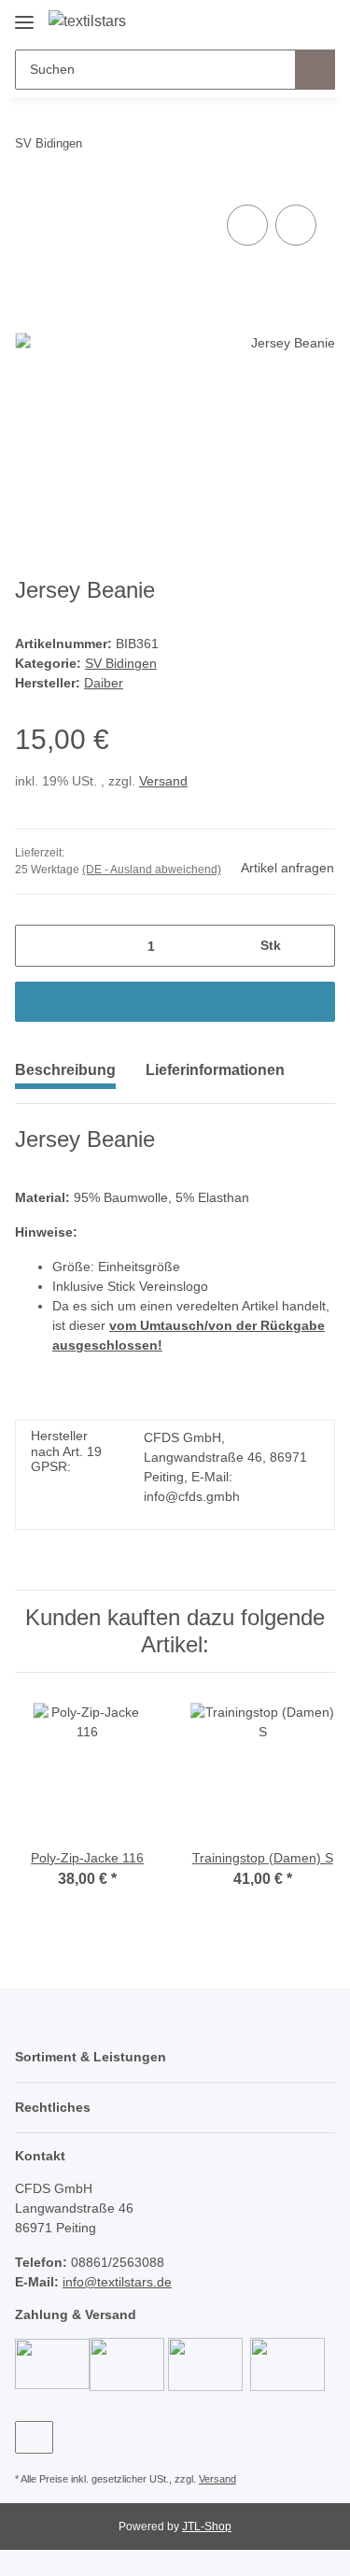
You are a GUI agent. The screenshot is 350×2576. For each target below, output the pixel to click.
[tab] (215, 1078)
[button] (261, 21)
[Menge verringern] (36, 946)
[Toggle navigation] (24, 15)
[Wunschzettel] (290, 21)
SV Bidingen (121, 663)
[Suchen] (315, 70)
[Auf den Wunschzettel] (296, 225)
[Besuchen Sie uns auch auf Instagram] (34, 2437)
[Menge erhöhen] (314, 946)
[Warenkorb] (319, 21)
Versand (163, 781)
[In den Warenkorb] (175, 1002)
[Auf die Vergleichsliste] (247, 225)
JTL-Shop (207, 2526)
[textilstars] (87, 21)
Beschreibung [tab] (65, 1070)
